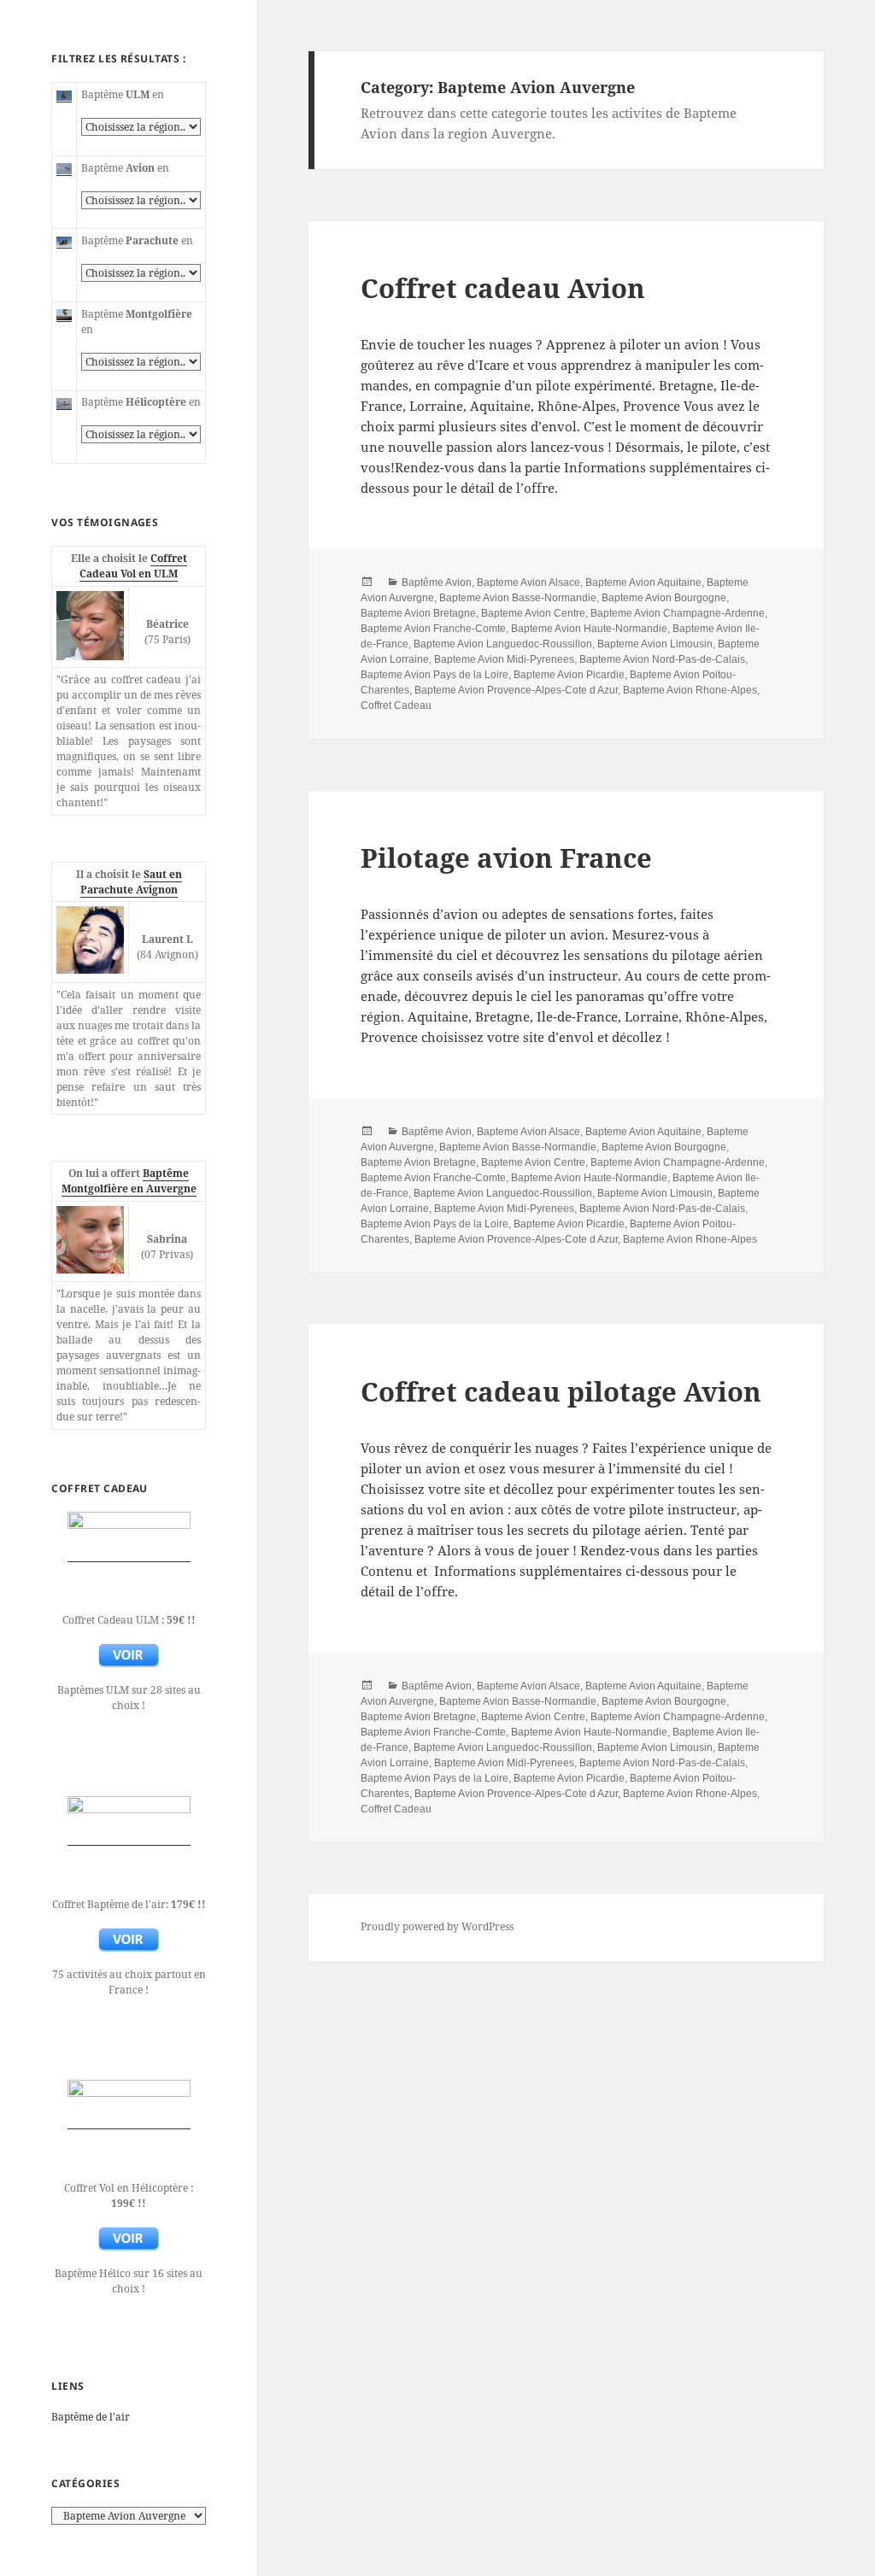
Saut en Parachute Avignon (131, 882)
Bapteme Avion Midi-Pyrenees (504, 659)
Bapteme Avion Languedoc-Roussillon (503, 644)
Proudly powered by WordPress (437, 1926)
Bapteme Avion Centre (533, 613)
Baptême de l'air (91, 2417)
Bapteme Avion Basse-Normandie (518, 598)
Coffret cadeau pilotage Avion (561, 1391)
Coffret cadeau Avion (503, 288)
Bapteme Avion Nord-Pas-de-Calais (662, 659)
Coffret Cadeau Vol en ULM (133, 566)
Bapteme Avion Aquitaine (643, 583)
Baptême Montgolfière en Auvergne (129, 1181)
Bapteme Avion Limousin (655, 644)
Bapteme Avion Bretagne (418, 613)
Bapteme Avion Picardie (569, 675)
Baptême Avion (437, 583)
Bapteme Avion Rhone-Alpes (690, 690)
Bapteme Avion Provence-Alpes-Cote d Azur (516, 690)
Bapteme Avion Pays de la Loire (435, 675)
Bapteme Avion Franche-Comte (433, 629)
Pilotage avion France (506, 858)
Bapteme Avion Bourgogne (664, 598)
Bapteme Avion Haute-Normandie (589, 629)
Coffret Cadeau (396, 705)
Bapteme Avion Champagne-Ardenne (678, 613)
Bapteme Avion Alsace (529, 583)
